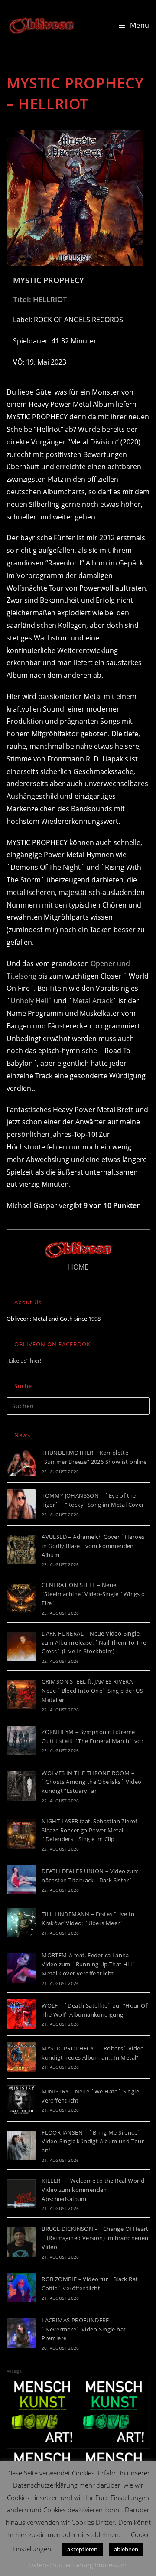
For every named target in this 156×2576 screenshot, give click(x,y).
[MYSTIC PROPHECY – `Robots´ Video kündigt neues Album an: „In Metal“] (21, 2057)
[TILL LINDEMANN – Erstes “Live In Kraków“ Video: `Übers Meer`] (21, 1923)
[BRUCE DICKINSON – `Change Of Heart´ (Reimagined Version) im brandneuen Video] (21, 2242)
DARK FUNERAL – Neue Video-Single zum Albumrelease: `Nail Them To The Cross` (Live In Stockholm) (94, 1642)
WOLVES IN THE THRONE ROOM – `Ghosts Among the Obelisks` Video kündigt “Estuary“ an (91, 1782)
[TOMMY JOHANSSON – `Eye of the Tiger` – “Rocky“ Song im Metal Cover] (21, 1504)
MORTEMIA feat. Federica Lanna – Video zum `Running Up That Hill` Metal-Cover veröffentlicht (89, 1964)
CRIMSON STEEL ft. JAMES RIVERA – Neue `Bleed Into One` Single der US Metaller (92, 1691)
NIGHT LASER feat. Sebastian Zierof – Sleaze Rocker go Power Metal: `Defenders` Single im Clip (92, 1830)
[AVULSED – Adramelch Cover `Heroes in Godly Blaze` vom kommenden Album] (21, 1550)
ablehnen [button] (126, 2549)
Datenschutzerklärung (61, 2565)
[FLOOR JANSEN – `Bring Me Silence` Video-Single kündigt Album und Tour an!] (21, 2145)
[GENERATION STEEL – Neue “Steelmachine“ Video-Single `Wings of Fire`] (21, 1598)
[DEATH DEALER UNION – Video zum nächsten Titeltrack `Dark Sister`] (21, 1880)
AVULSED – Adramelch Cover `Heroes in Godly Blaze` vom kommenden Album (93, 1546)
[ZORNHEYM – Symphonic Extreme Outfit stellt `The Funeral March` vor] (21, 1740)
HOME (78, 1267)
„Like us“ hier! (24, 1361)
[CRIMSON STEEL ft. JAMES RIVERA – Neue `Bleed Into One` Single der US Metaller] (21, 1694)
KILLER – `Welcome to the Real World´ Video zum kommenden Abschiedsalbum (95, 2190)
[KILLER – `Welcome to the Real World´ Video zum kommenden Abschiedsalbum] (21, 2194)
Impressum (111, 2565)
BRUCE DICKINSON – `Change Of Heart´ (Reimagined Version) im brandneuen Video (95, 2238)
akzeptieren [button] (82, 2549)
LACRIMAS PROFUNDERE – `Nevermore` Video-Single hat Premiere (84, 2329)
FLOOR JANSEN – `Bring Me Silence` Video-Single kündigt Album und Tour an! (93, 2142)
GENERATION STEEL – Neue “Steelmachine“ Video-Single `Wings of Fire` (94, 1594)
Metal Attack (93, 1001)
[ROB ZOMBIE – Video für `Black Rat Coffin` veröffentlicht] (21, 2288)
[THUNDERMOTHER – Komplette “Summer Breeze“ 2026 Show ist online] (21, 1461)
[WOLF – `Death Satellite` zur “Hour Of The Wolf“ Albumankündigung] (21, 2014)
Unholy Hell (29, 1001)
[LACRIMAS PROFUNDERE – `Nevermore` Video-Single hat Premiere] (21, 2333)
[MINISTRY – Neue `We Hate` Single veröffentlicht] (21, 2100)
